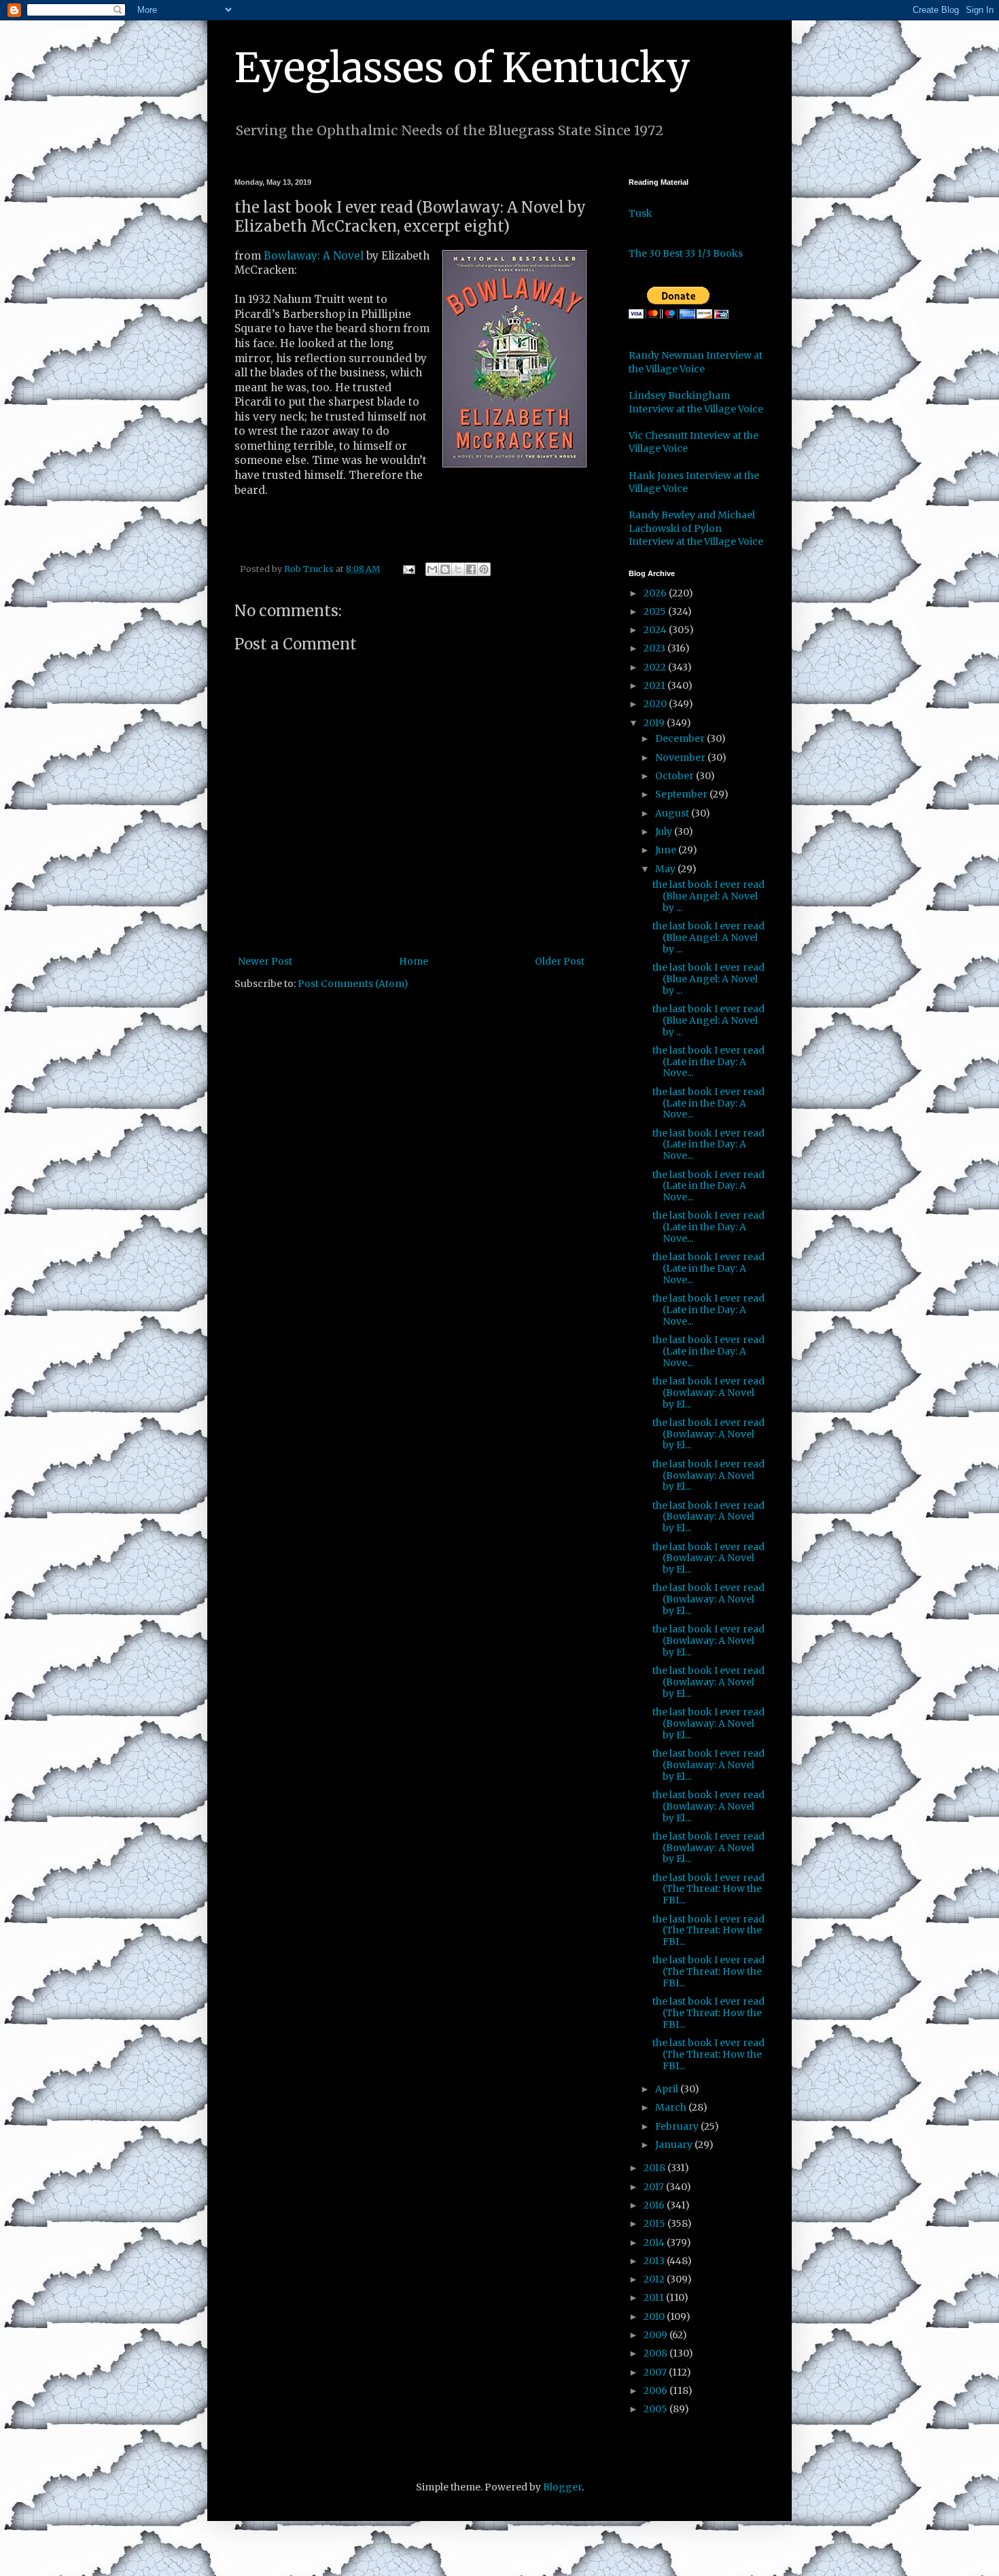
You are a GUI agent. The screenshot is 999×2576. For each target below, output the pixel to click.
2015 (655, 2223)
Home (414, 961)
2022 (656, 667)
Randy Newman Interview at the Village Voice (696, 362)
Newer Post (265, 961)
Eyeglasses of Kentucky (462, 68)
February (678, 2126)
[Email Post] (408, 569)
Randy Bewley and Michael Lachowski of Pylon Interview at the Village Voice (696, 528)
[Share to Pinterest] (484, 569)
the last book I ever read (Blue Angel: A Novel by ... (708, 896)
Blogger (562, 2487)
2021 (655, 685)
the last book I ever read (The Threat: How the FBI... (708, 1889)
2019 (655, 723)
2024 (656, 630)
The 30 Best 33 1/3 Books (686, 253)
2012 (655, 2279)
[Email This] (432, 569)
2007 (656, 2372)
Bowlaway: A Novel (315, 256)
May (666, 869)
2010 (655, 2316)
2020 (656, 704)
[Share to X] (458, 569)
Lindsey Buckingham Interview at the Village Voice (696, 402)
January (675, 2145)
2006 (656, 2391)
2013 (655, 2261)
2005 (656, 2409)
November (681, 757)
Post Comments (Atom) (353, 984)
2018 (655, 2168)
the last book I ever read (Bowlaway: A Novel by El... (708, 1393)
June (667, 850)
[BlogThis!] (445, 569)
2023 (655, 648)
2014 (655, 2242)
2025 (656, 611)
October (676, 776)
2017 (655, 2187)
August (673, 813)
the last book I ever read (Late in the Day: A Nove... (708, 1062)
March (672, 2107)
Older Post (560, 961)
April (668, 2089)
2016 (655, 2205)
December (681, 738)
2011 (655, 2297)
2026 (656, 593)
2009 (656, 2335)
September (682, 794)
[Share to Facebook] (471, 569)
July (665, 831)
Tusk (641, 213)
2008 (656, 2353)
